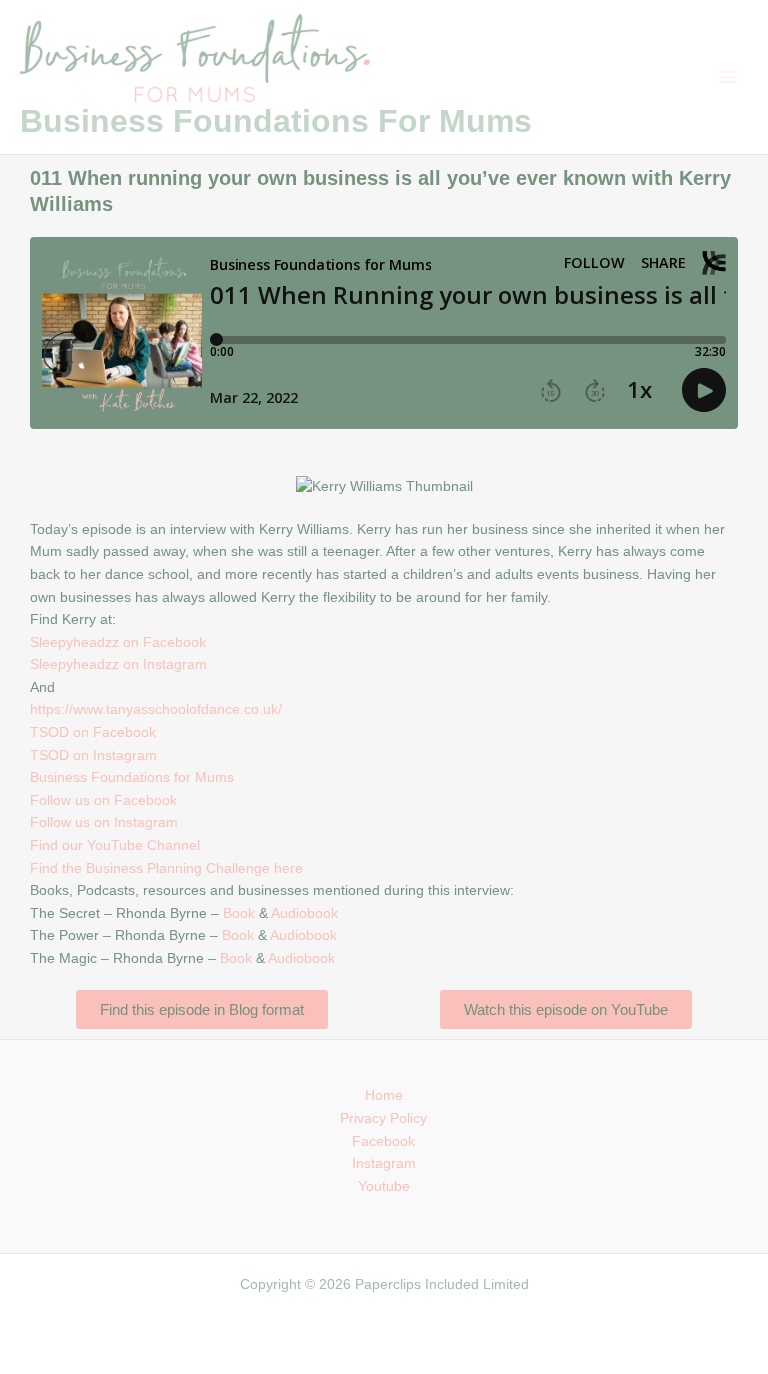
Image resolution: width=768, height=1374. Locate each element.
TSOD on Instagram (93, 755)
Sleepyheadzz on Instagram (118, 664)
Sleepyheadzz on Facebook (118, 642)
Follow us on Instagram (104, 822)
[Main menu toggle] (728, 77)
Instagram (384, 1163)
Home (384, 1095)
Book (239, 913)
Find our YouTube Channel (115, 845)
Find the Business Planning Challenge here (166, 868)
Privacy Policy (383, 1118)
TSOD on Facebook (93, 732)
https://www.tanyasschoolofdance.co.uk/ (156, 709)
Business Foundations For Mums (276, 121)
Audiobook (304, 913)
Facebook (383, 1141)
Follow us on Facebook (103, 800)
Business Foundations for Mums (132, 777)
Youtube (384, 1186)
